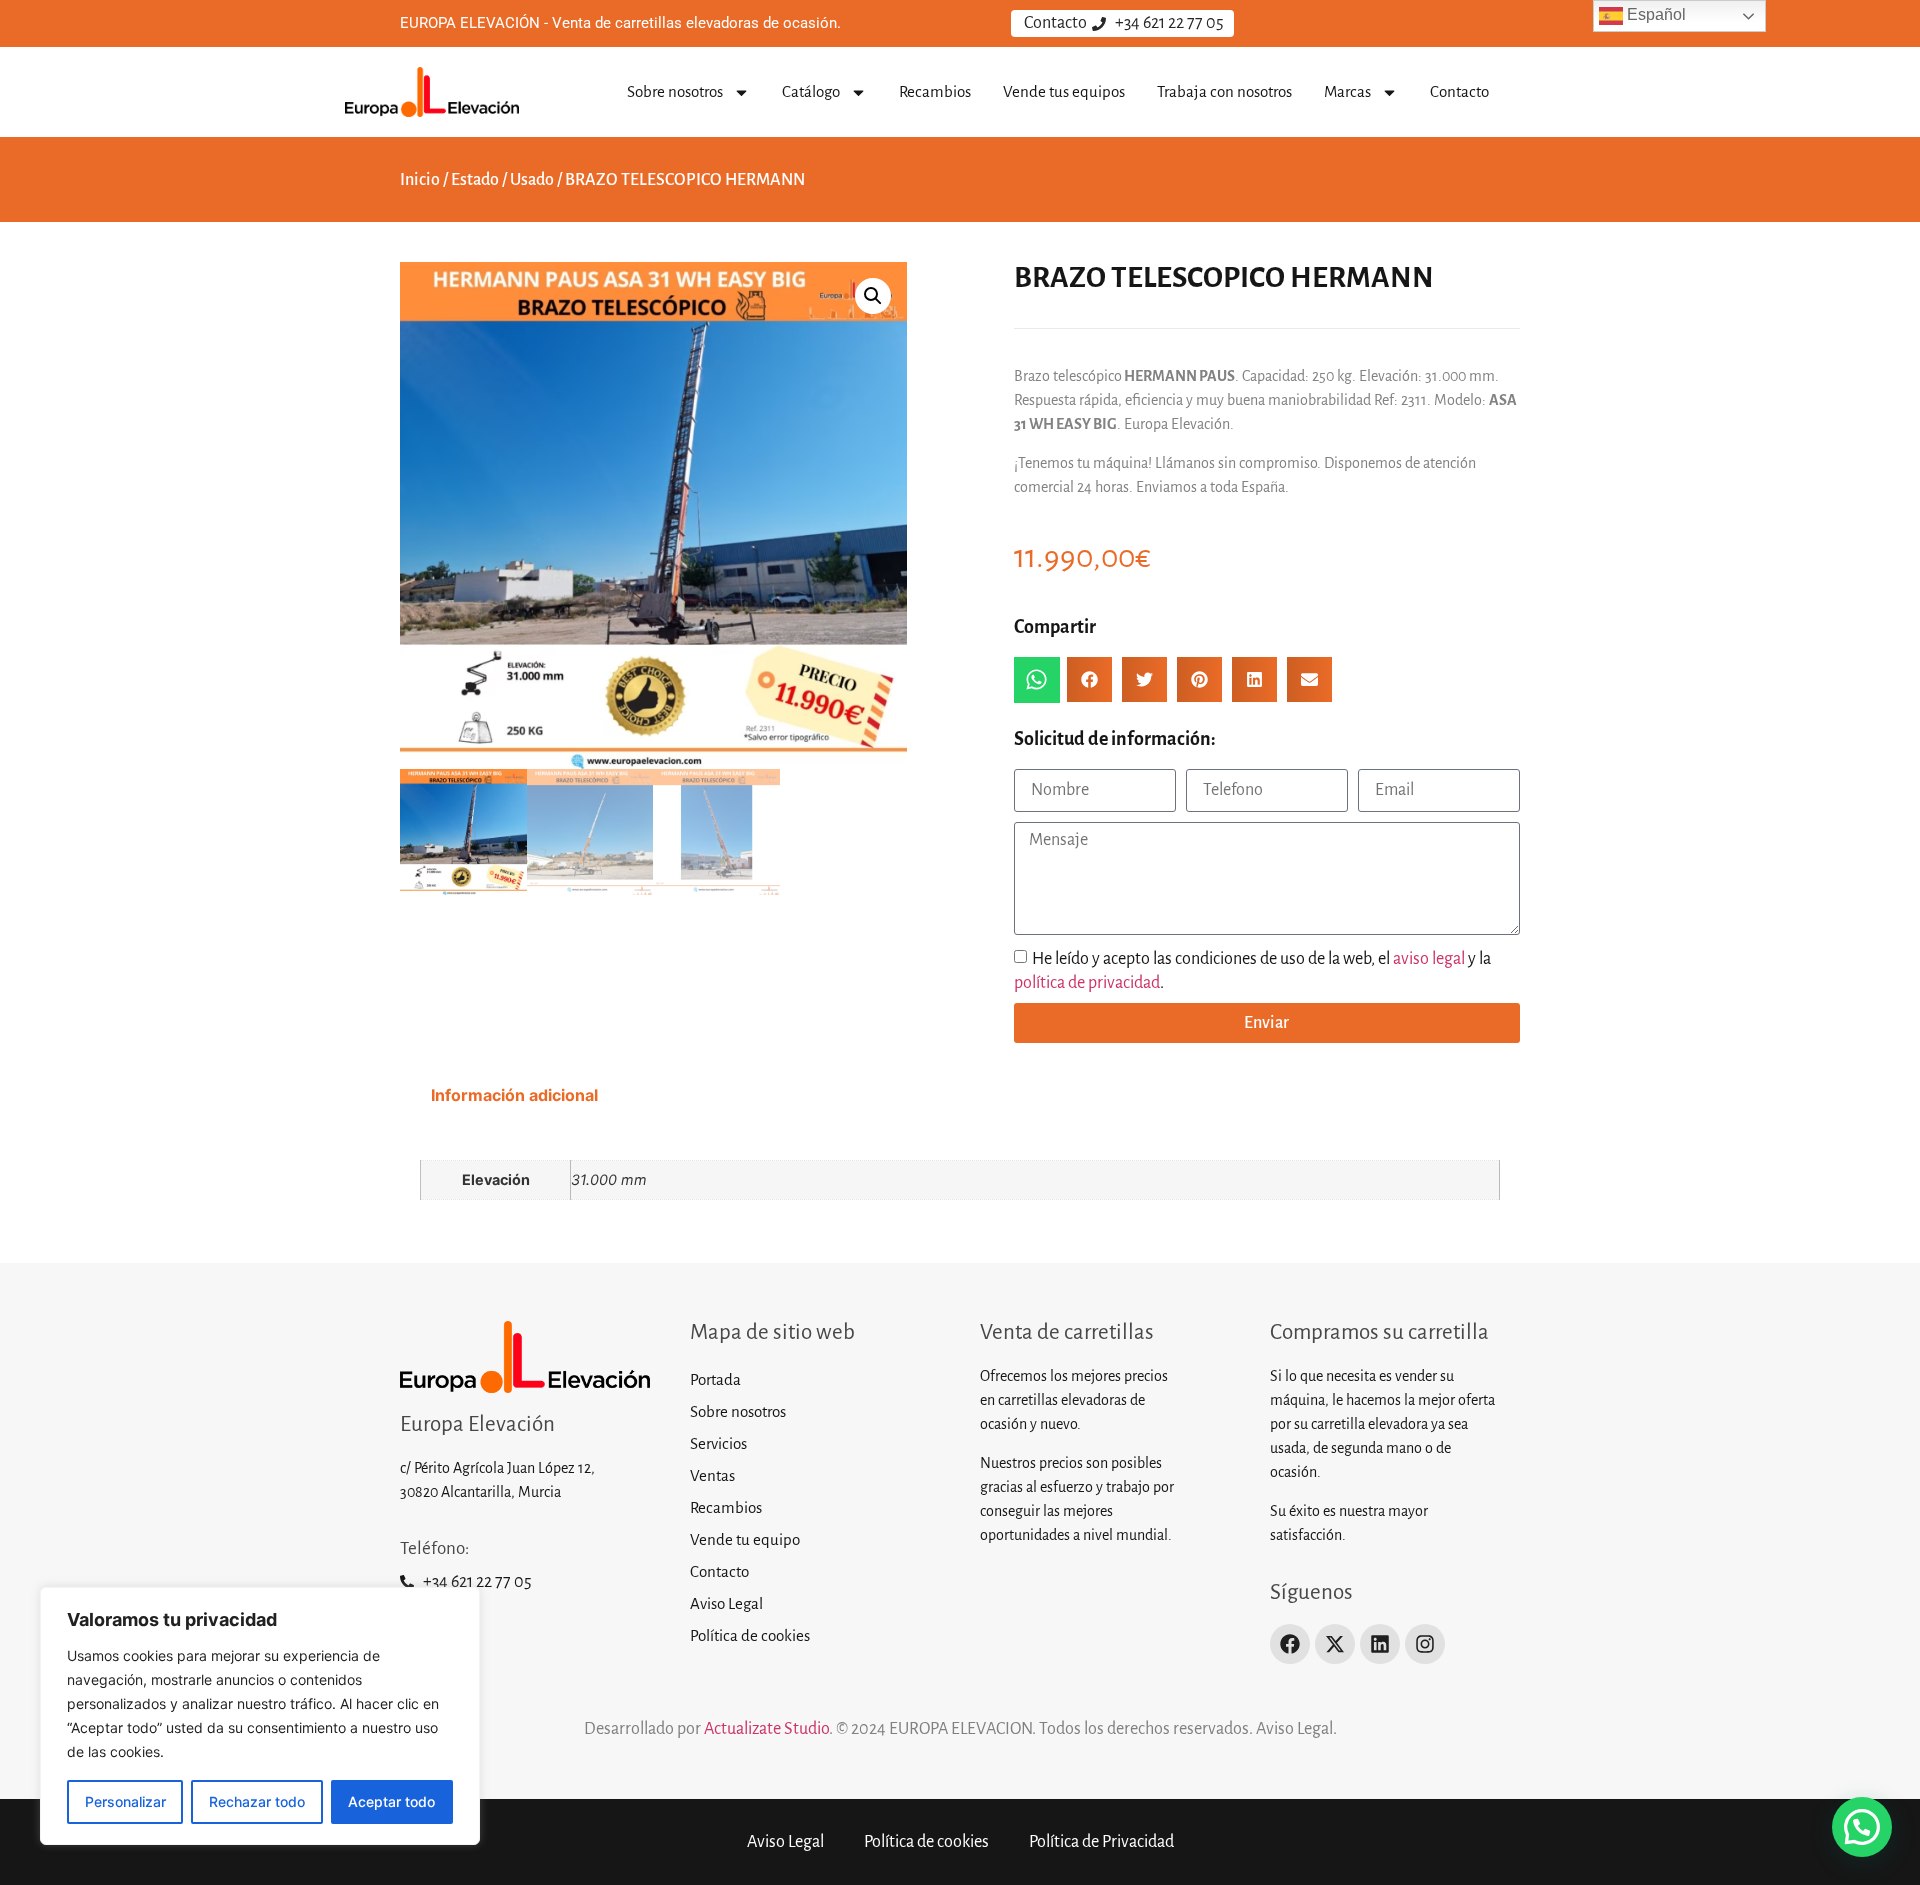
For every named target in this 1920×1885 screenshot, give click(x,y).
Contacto (1459, 91)
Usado (532, 180)
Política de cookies (750, 1635)
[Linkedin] (1380, 1644)
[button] (873, 296)
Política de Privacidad (1101, 1842)
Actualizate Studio (765, 1729)
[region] (260, 1716)
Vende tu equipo (745, 1539)
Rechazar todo (257, 1801)
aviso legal (1429, 958)
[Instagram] (1425, 1644)
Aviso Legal (726, 1603)
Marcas (1347, 91)
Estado (475, 180)
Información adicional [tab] (514, 1095)
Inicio (420, 180)
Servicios (718, 1443)
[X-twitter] (1335, 1644)
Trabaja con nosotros (1224, 91)
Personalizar (125, 1801)
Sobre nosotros (675, 91)
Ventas (712, 1475)
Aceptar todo (391, 1801)
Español (1654, 14)
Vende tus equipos (1064, 91)
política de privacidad (1087, 982)
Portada (715, 1379)
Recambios (935, 91)
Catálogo (811, 91)
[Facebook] (1290, 1644)
